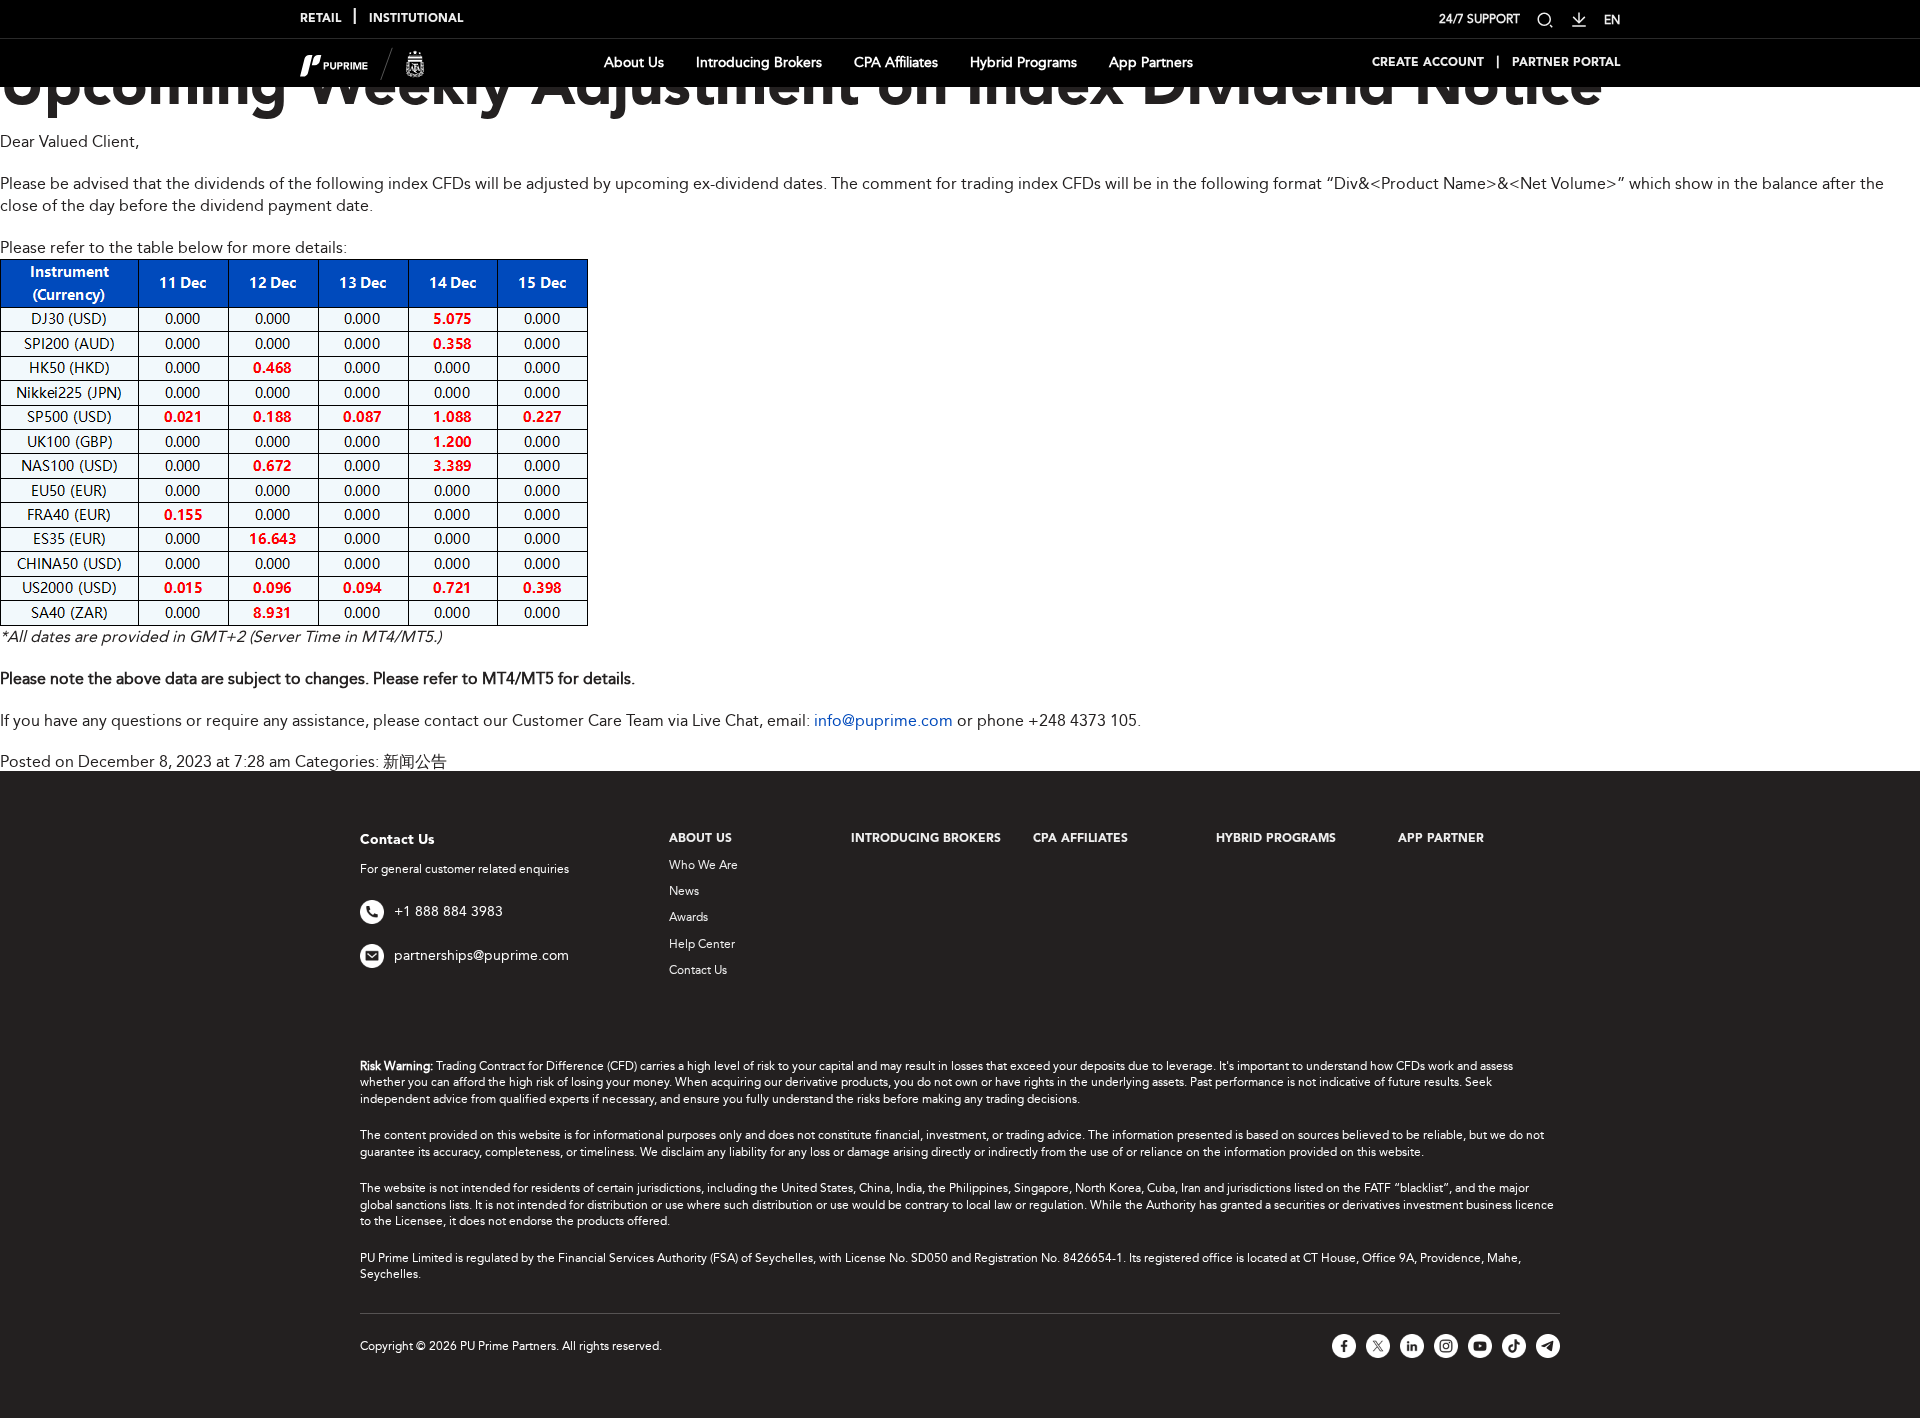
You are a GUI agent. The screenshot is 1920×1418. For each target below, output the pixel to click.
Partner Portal (1566, 63)
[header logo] (362, 61)
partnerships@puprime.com (481, 955)
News (684, 891)
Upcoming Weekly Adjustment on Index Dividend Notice (801, 89)
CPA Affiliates (896, 62)
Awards (688, 917)
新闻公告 (415, 761)
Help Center (702, 944)
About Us (634, 62)
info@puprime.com (883, 720)
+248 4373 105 (1082, 720)
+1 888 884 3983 (448, 911)
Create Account (1428, 63)
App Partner (1441, 839)
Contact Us (698, 970)
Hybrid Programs (1023, 62)
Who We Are (703, 865)
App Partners (1151, 62)
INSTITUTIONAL (416, 19)
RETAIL (320, 19)
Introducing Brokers (759, 62)
